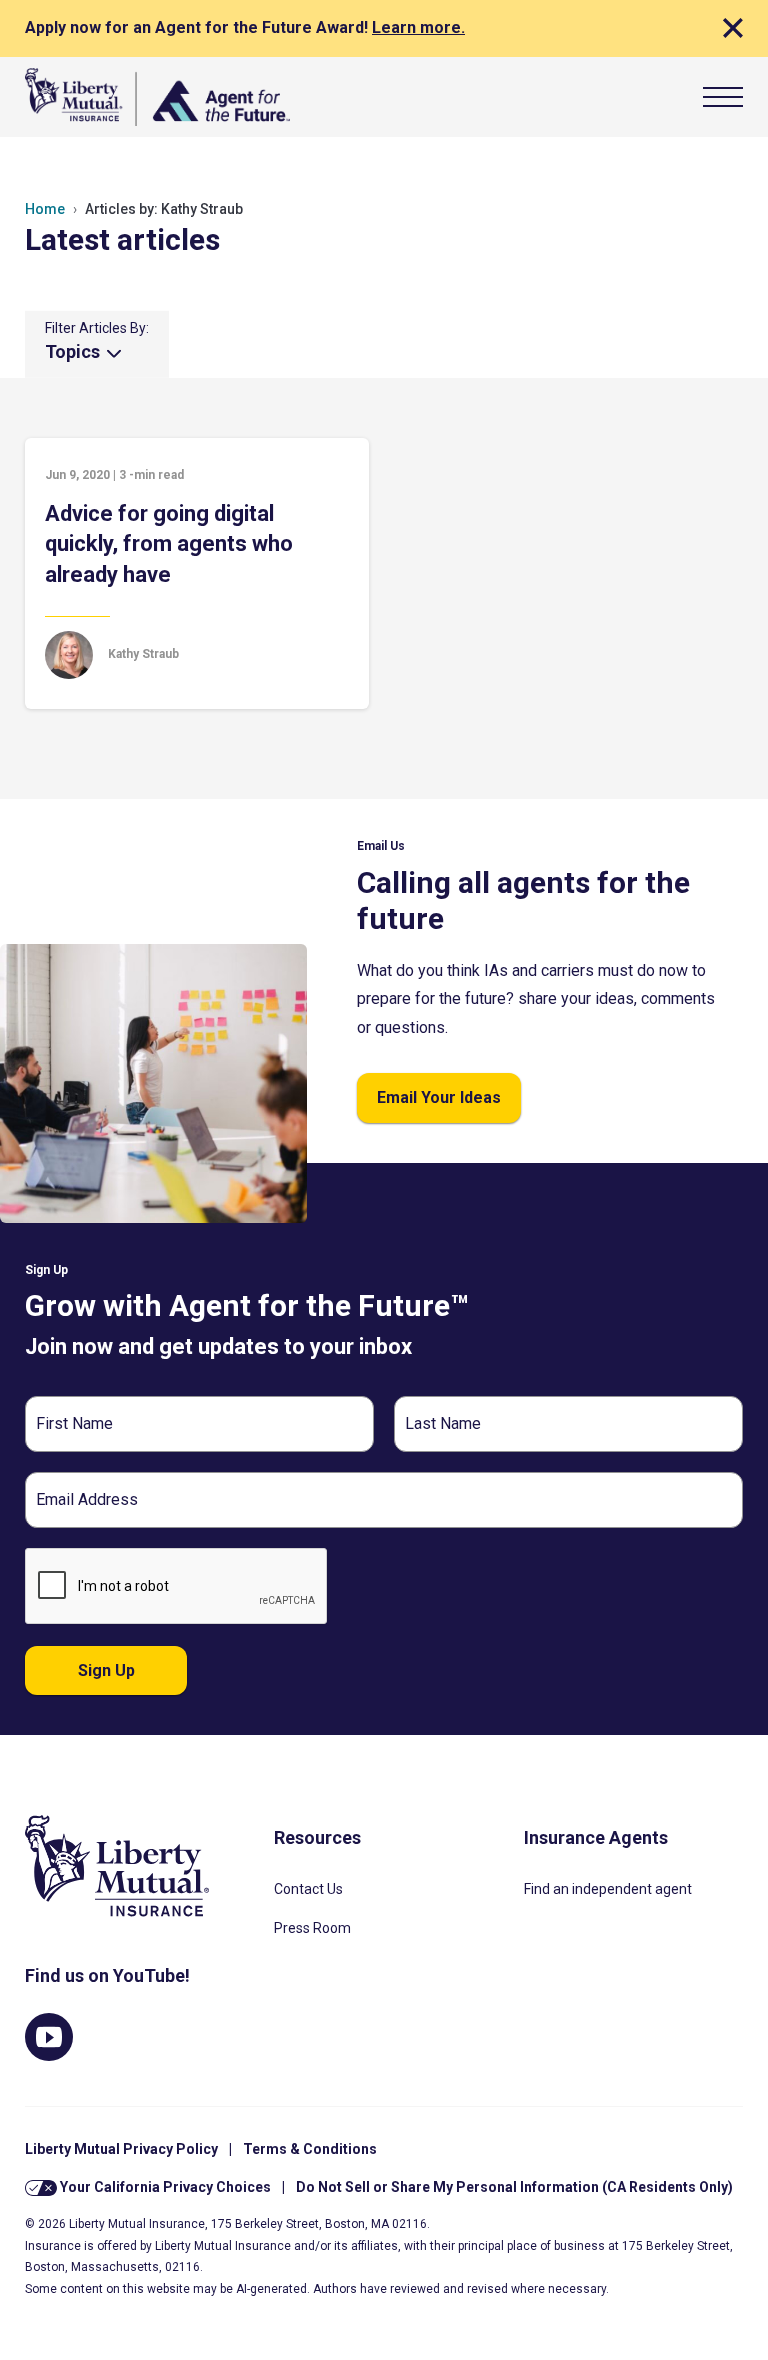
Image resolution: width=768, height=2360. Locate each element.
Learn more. (418, 27)
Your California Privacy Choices (164, 2187)
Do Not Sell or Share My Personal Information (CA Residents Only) (514, 2187)
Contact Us (308, 1889)
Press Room (312, 1928)
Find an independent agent (608, 1889)
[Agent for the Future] (157, 97)
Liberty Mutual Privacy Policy (121, 2149)
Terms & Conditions (310, 2149)
